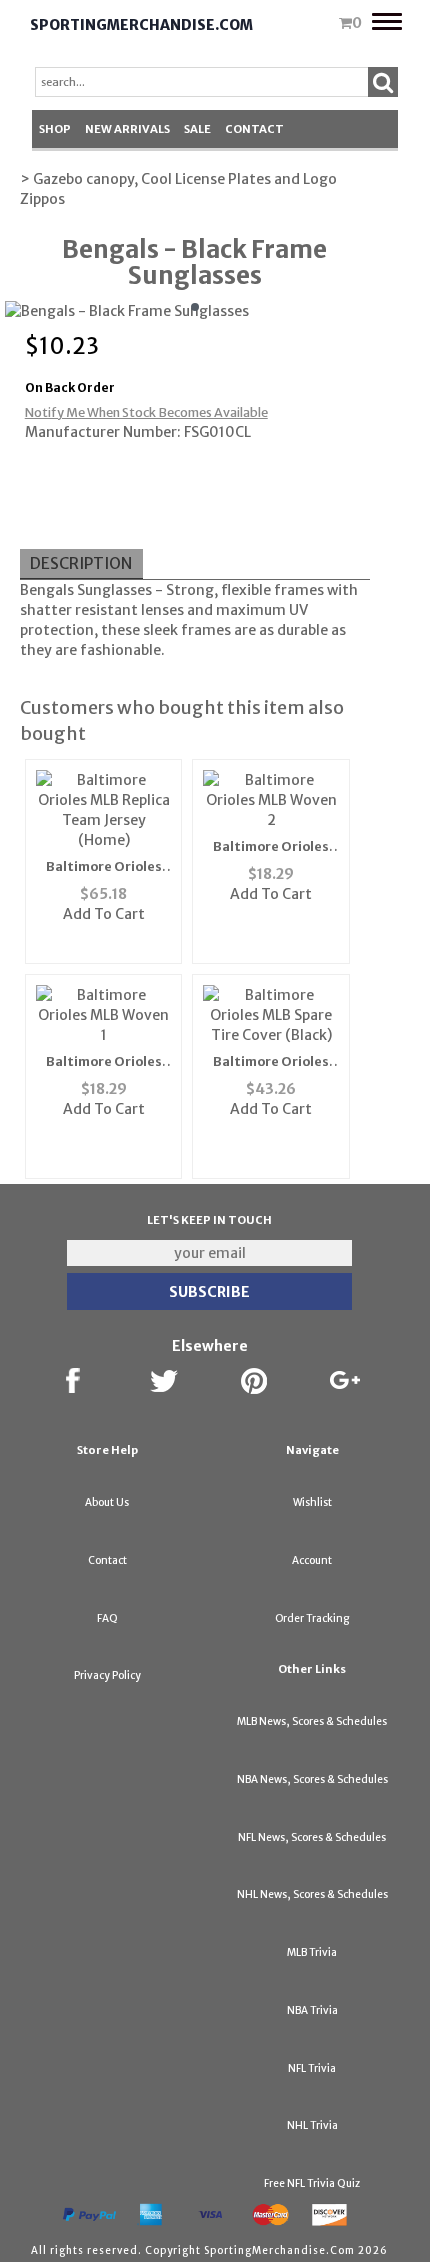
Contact (254, 129)
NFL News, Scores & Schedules (312, 1837)
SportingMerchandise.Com (141, 25)
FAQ (107, 1618)
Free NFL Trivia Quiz (312, 2183)
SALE (197, 129)
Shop (55, 129)
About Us (107, 1502)
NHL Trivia (312, 2125)
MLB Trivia (312, 1952)
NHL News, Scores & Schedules (312, 1894)
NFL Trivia (312, 2068)
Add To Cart (104, 914)
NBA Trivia (312, 2010)
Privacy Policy (107, 1675)
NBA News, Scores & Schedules (312, 1779)
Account (312, 1560)
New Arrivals (127, 129)
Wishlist (312, 1502)
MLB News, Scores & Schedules (312, 1721)
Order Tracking (312, 1618)
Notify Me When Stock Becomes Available (146, 412)
